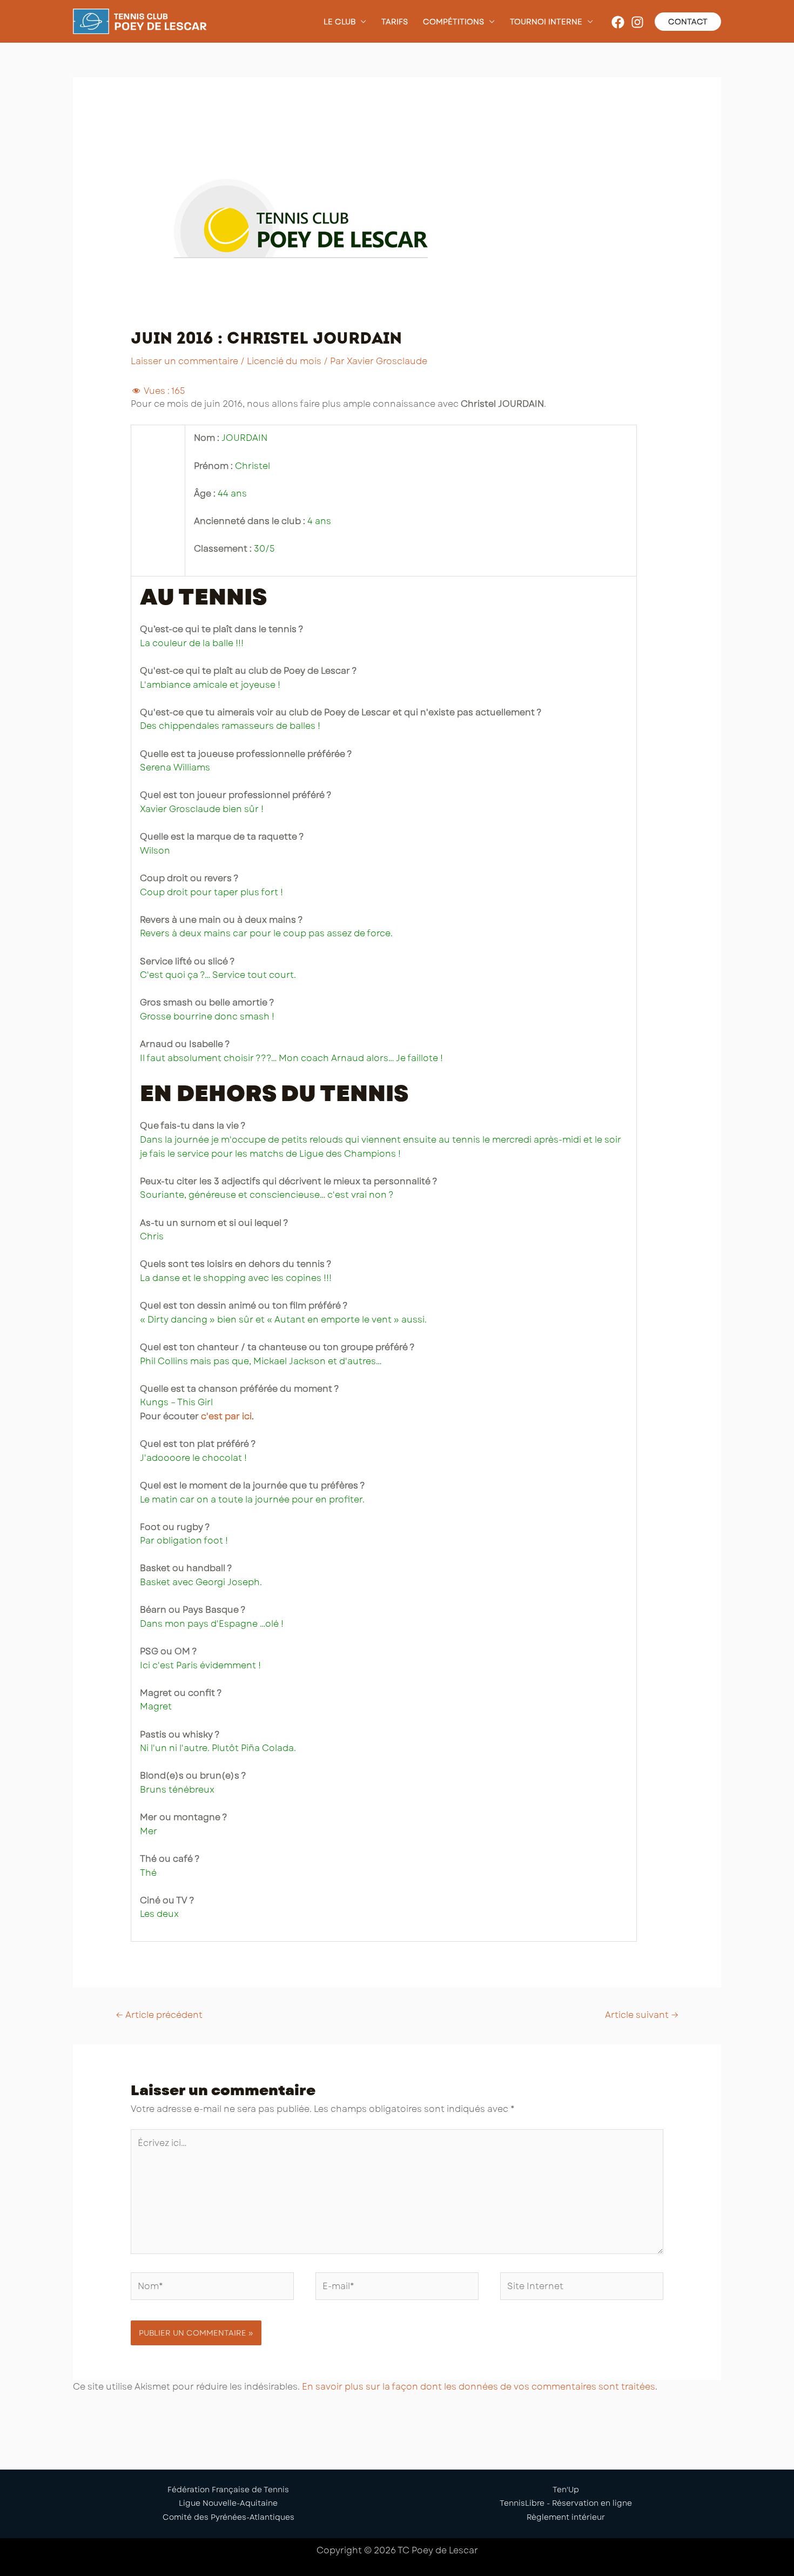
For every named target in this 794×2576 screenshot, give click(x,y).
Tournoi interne (546, 22)
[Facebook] (618, 22)
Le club (339, 22)
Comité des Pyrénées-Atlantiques (228, 2517)
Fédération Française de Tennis (228, 2490)
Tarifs (395, 22)
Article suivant (642, 2015)
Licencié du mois (284, 361)
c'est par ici (226, 1416)
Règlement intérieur (566, 2517)
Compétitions (453, 22)
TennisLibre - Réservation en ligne (566, 2503)
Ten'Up (566, 2490)
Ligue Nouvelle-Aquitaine (228, 2503)
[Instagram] (637, 22)
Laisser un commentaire (184, 361)
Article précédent (159, 2015)
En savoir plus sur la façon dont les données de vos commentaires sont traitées (479, 2387)
